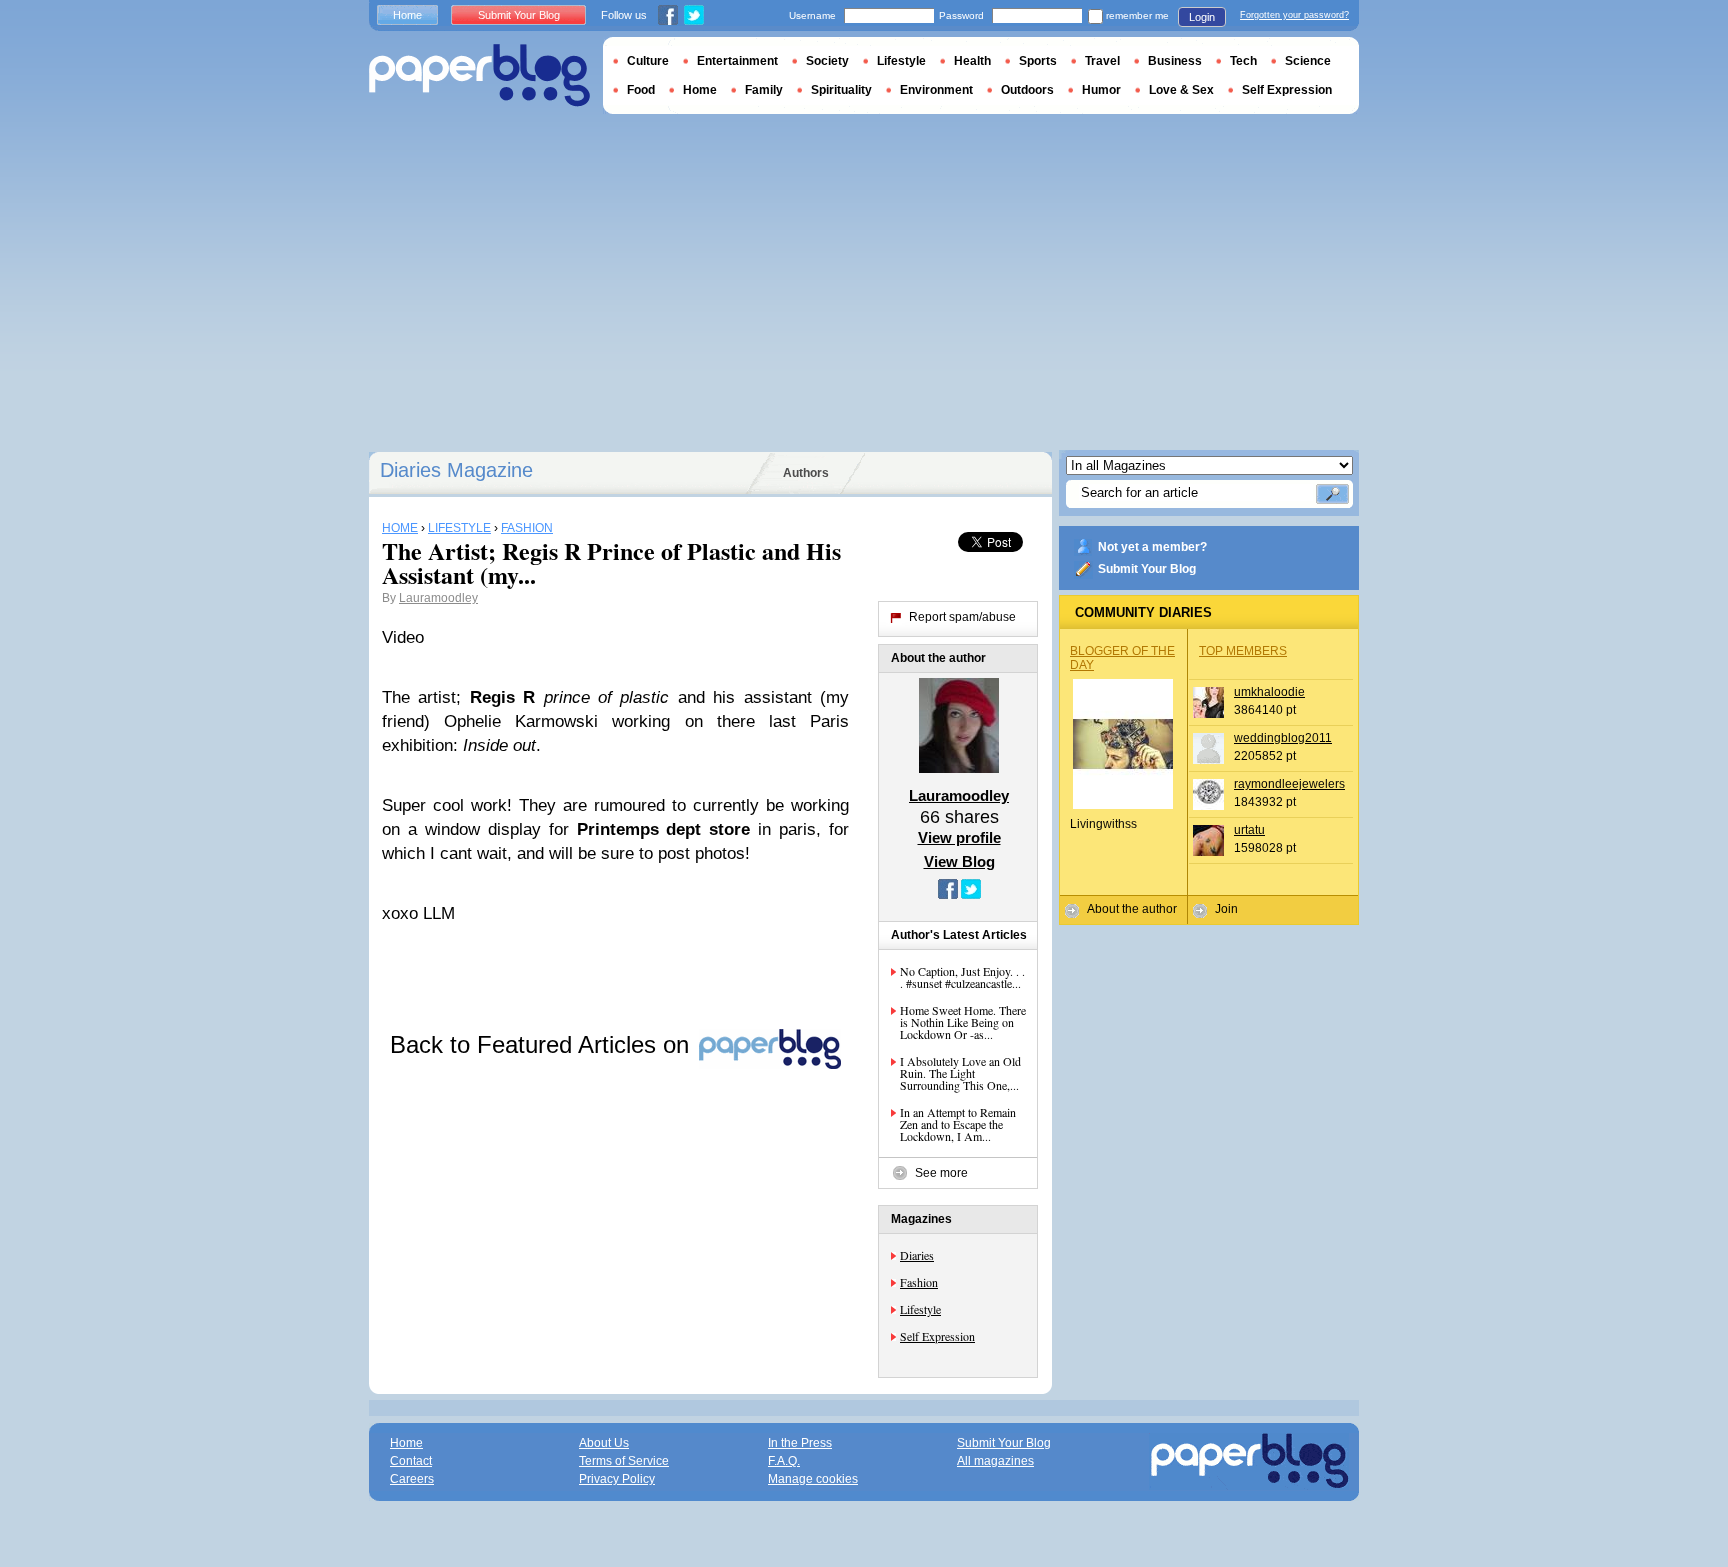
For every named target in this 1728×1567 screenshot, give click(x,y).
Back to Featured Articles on (543, 1044)
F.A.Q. (784, 1461)
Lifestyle (920, 1309)
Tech (1243, 61)
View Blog (959, 861)
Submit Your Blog (1147, 569)
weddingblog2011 (1283, 738)
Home (407, 15)
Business (1175, 61)
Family (764, 90)
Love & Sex (1181, 90)
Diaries (917, 1255)
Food (641, 90)
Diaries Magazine (456, 470)
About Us (604, 1443)
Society (827, 61)
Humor (1101, 90)
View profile (959, 837)
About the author (1132, 909)
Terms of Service (624, 1461)
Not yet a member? (1152, 547)
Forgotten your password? (1294, 15)
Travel (1102, 61)
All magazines (995, 1461)
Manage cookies (813, 1479)
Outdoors (1027, 90)
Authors (806, 473)
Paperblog (479, 75)
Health (972, 61)
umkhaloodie (1269, 692)
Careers (412, 1479)
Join (1226, 909)
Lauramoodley (438, 598)
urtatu (1249, 830)
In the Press (800, 1443)
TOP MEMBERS (1243, 651)
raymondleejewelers (1289, 784)
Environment (936, 90)
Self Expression (937, 1336)
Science (1308, 61)
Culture (648, 61)
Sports (1038, 61)
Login (1202, 17)
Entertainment (737, 61)
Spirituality (841, 90)
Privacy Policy (617, 1479)
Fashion (919, 1282)
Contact (411, 1461)
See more (941, 1173)
